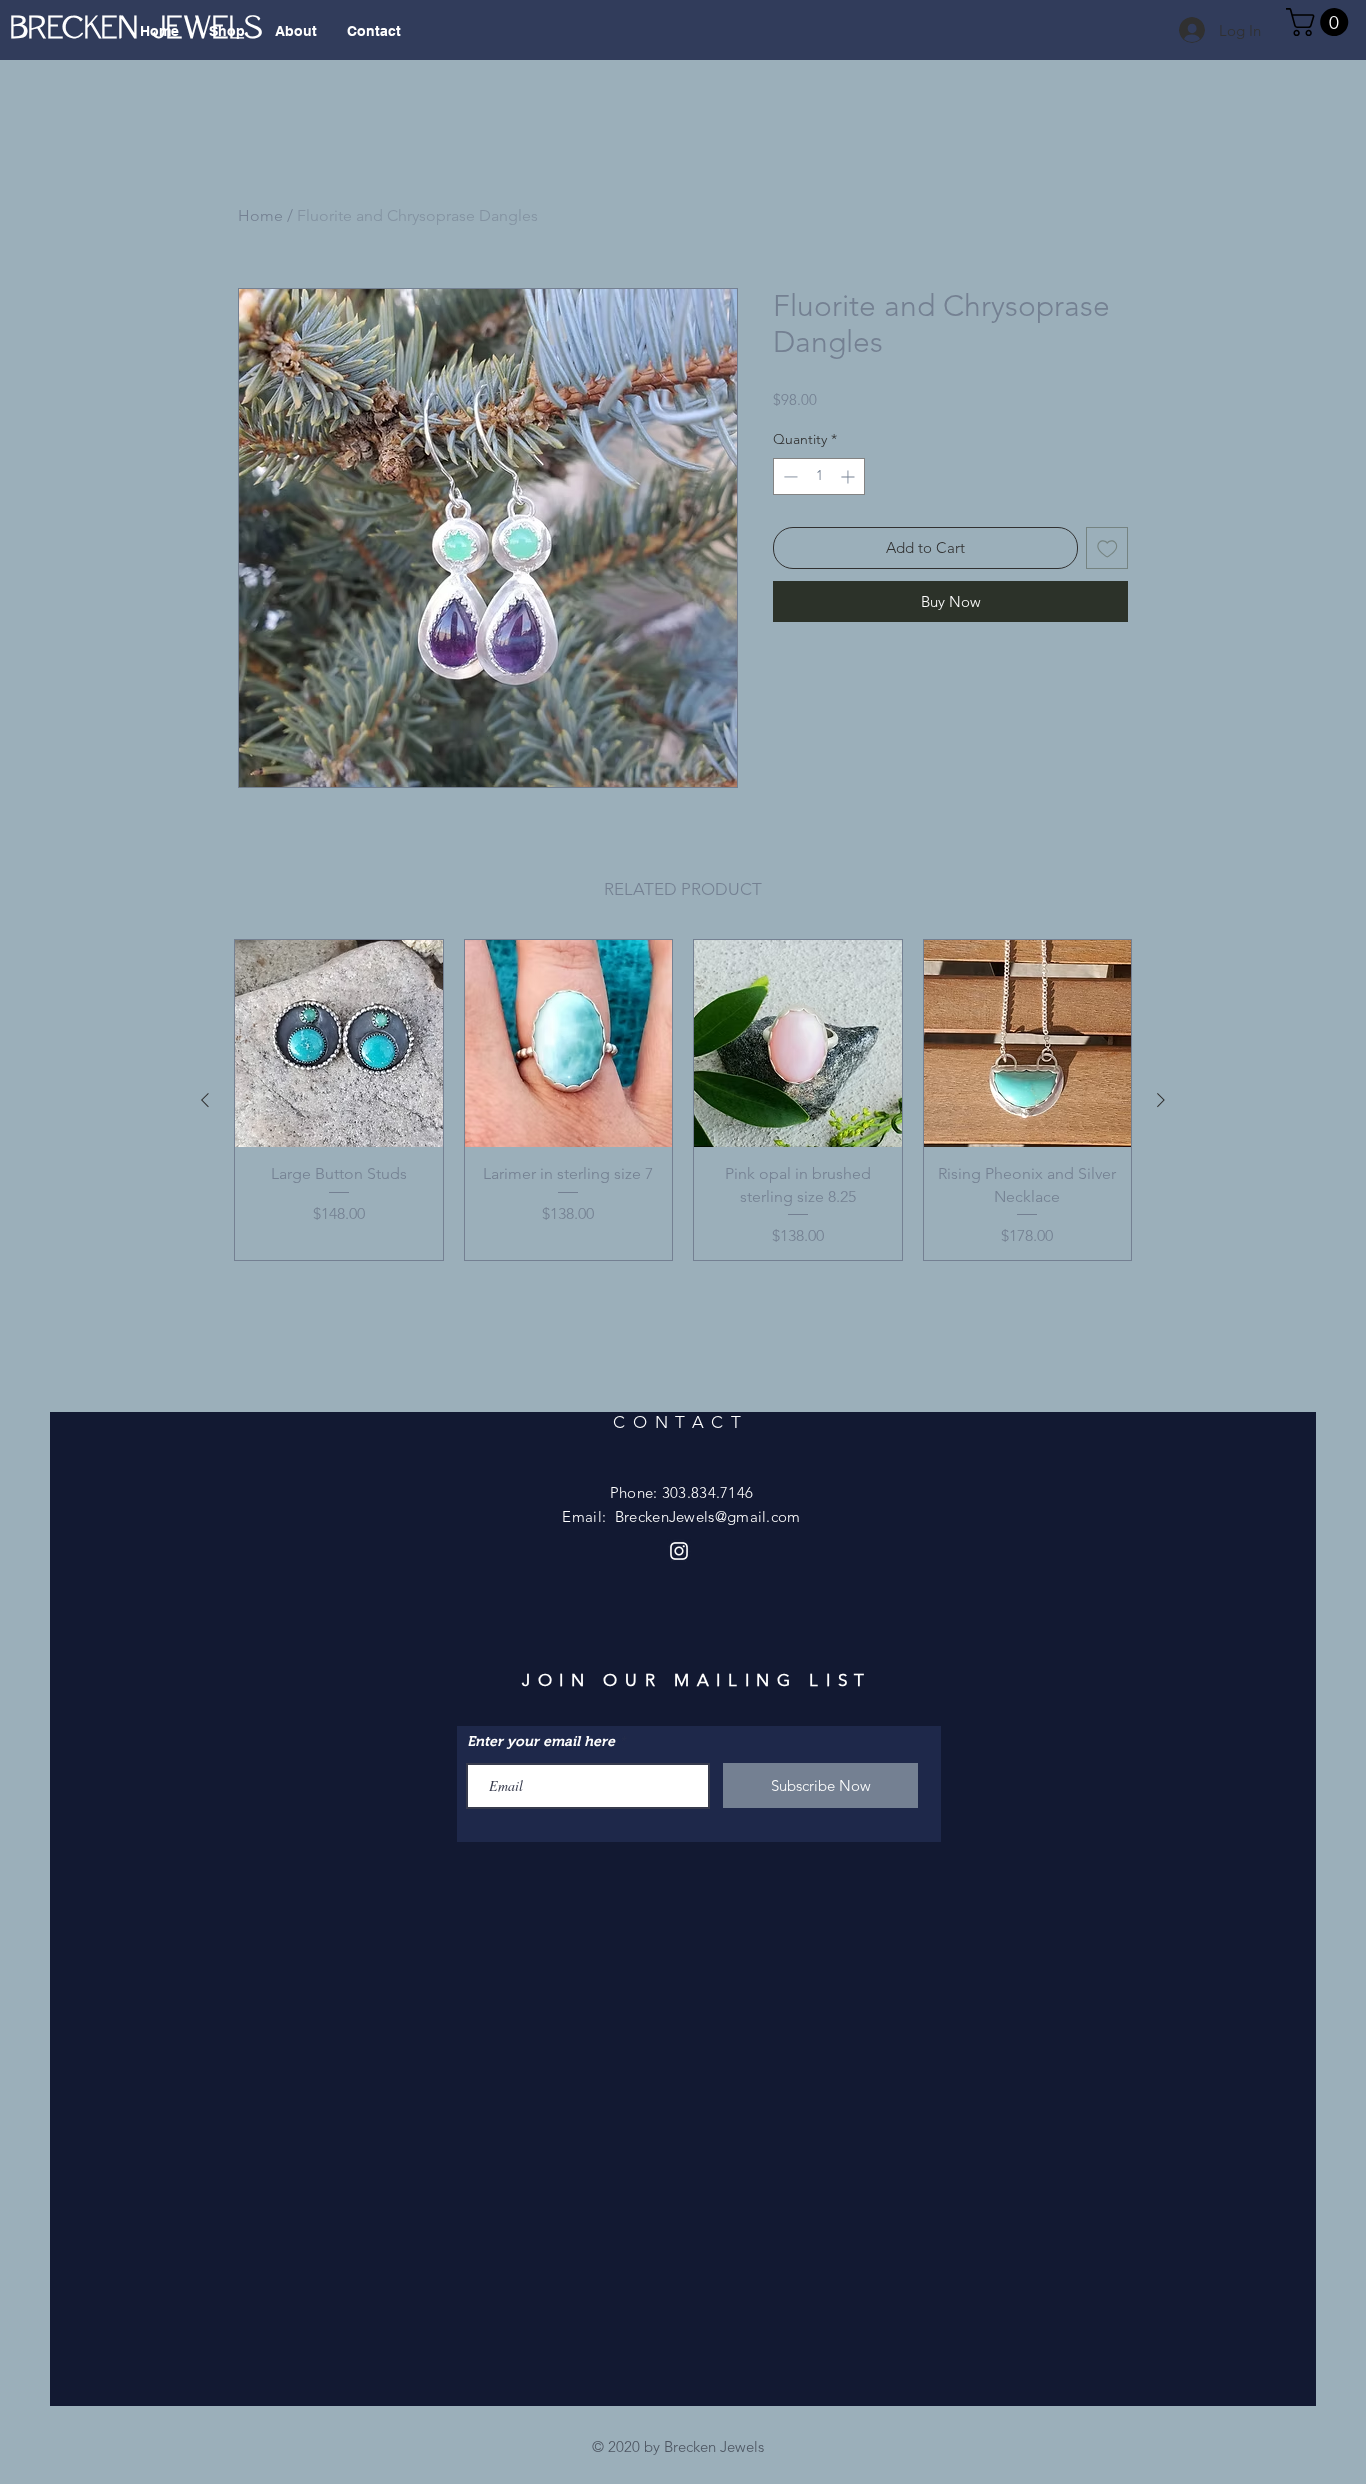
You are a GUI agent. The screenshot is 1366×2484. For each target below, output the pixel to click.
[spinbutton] (819, 476)
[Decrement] (788, 476)
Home (260, 215)
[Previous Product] (205, 1100)
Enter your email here (541, 1741)
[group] (683, 1100)
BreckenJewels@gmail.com (708, 1516)
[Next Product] (1161, 1100)
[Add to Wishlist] (1107, 548)
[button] (1320, 22)
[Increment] (849, 476)
